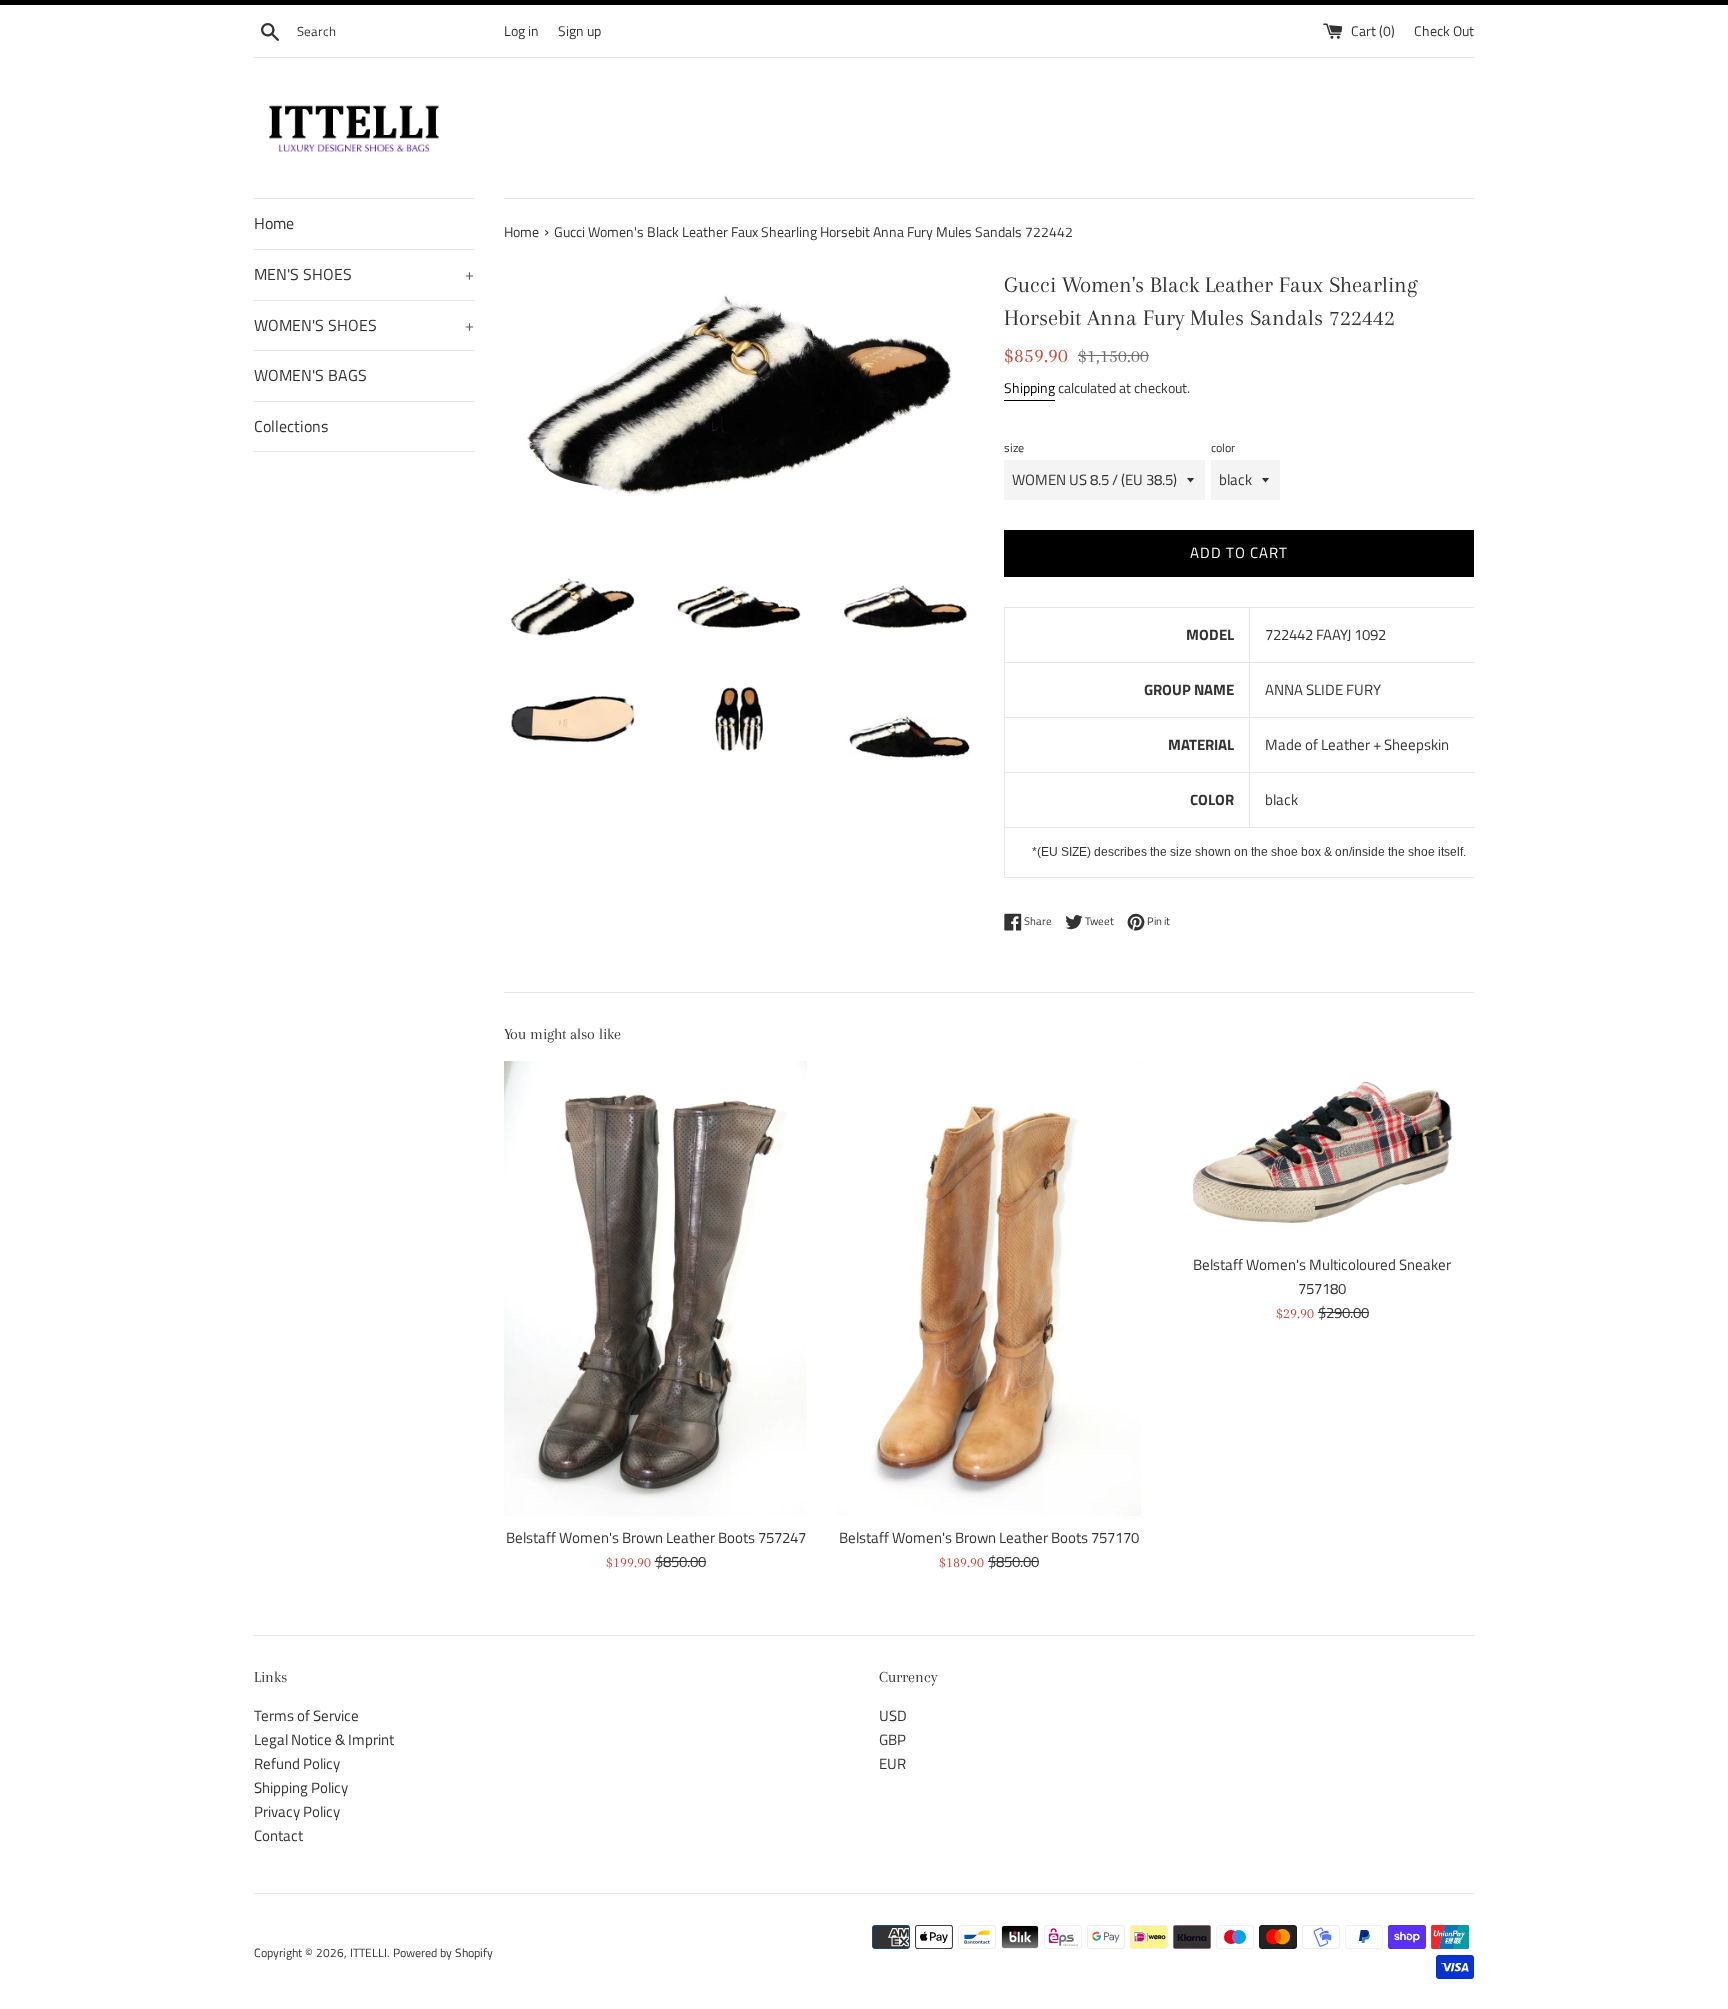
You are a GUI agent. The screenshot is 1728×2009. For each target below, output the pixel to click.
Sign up (579, 31)
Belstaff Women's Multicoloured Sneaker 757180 (1322, 1276)
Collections (291, 426)
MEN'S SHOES (364, 274)
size (1014, 447)
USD (893, 1715)
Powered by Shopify (443, 1952)
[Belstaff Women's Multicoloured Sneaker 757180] (1322, 1152)
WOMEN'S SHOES (364, 325)
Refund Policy (297, 1763)
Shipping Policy (301, 1787)
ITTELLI (368, 1952)
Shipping (1029, 387)
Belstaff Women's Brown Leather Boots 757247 (656, 1538)
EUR (892, 1763)
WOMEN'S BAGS (310, 375)
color (1223, 447)
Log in (521, 31)
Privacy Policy (297, 1811)
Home (274, 223)
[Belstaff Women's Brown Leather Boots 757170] (988, 1288)
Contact (278, 1835)
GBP (892, 1739)
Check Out (1444, 31)
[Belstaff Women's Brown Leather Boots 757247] (655, 1288)
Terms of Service (306, 1715)
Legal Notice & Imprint (324, 1739)
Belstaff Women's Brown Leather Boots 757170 (989, 1538)
